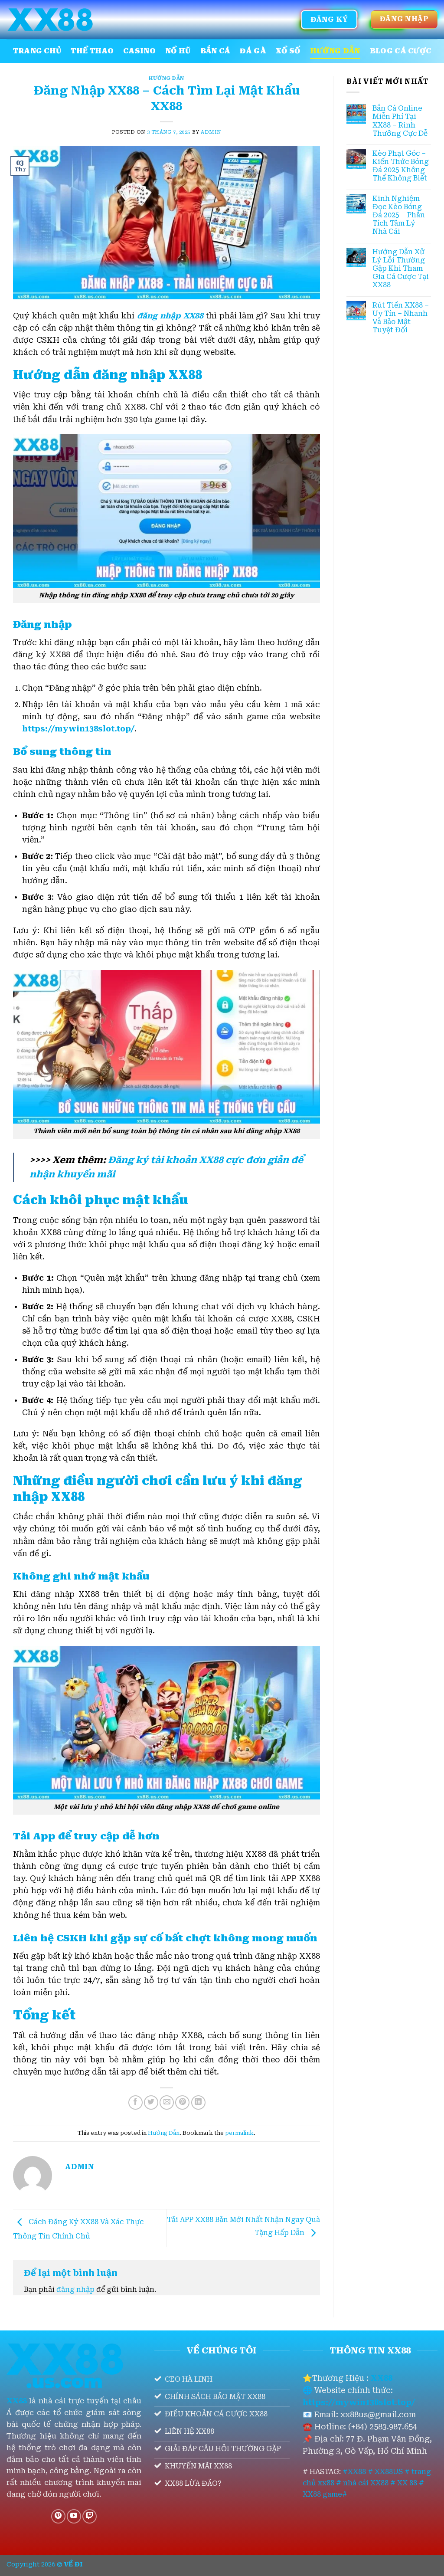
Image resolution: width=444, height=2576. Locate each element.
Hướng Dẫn (335, 51)
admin (211, 132)
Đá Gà (253, 51)
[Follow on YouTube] (74, 2516)
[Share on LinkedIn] (198, 2102)
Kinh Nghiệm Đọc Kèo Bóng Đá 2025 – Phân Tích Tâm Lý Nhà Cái (399, 215)
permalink (239, 2133)
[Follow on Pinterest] (58, 2516)
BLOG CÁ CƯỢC (401, 51)
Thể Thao (92, 51)
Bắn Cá (215, 51)
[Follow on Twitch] (90, 2516)
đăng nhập (75, 2289)
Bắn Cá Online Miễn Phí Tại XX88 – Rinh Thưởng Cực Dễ (400, 121)
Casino (139, 51)
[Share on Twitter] (151, 2102)
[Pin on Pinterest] (182, 2102)
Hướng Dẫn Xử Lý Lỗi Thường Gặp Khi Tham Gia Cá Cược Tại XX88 (401, 269)
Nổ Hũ (178, 51)
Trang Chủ (37, 51)
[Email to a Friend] (167, 2102)
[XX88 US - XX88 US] (50, 20)
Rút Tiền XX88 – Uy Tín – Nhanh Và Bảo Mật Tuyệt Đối (401, 318)
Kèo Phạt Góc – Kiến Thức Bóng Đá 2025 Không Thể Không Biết (401, 166)
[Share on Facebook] (135, 2102)
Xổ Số (288, 51)
